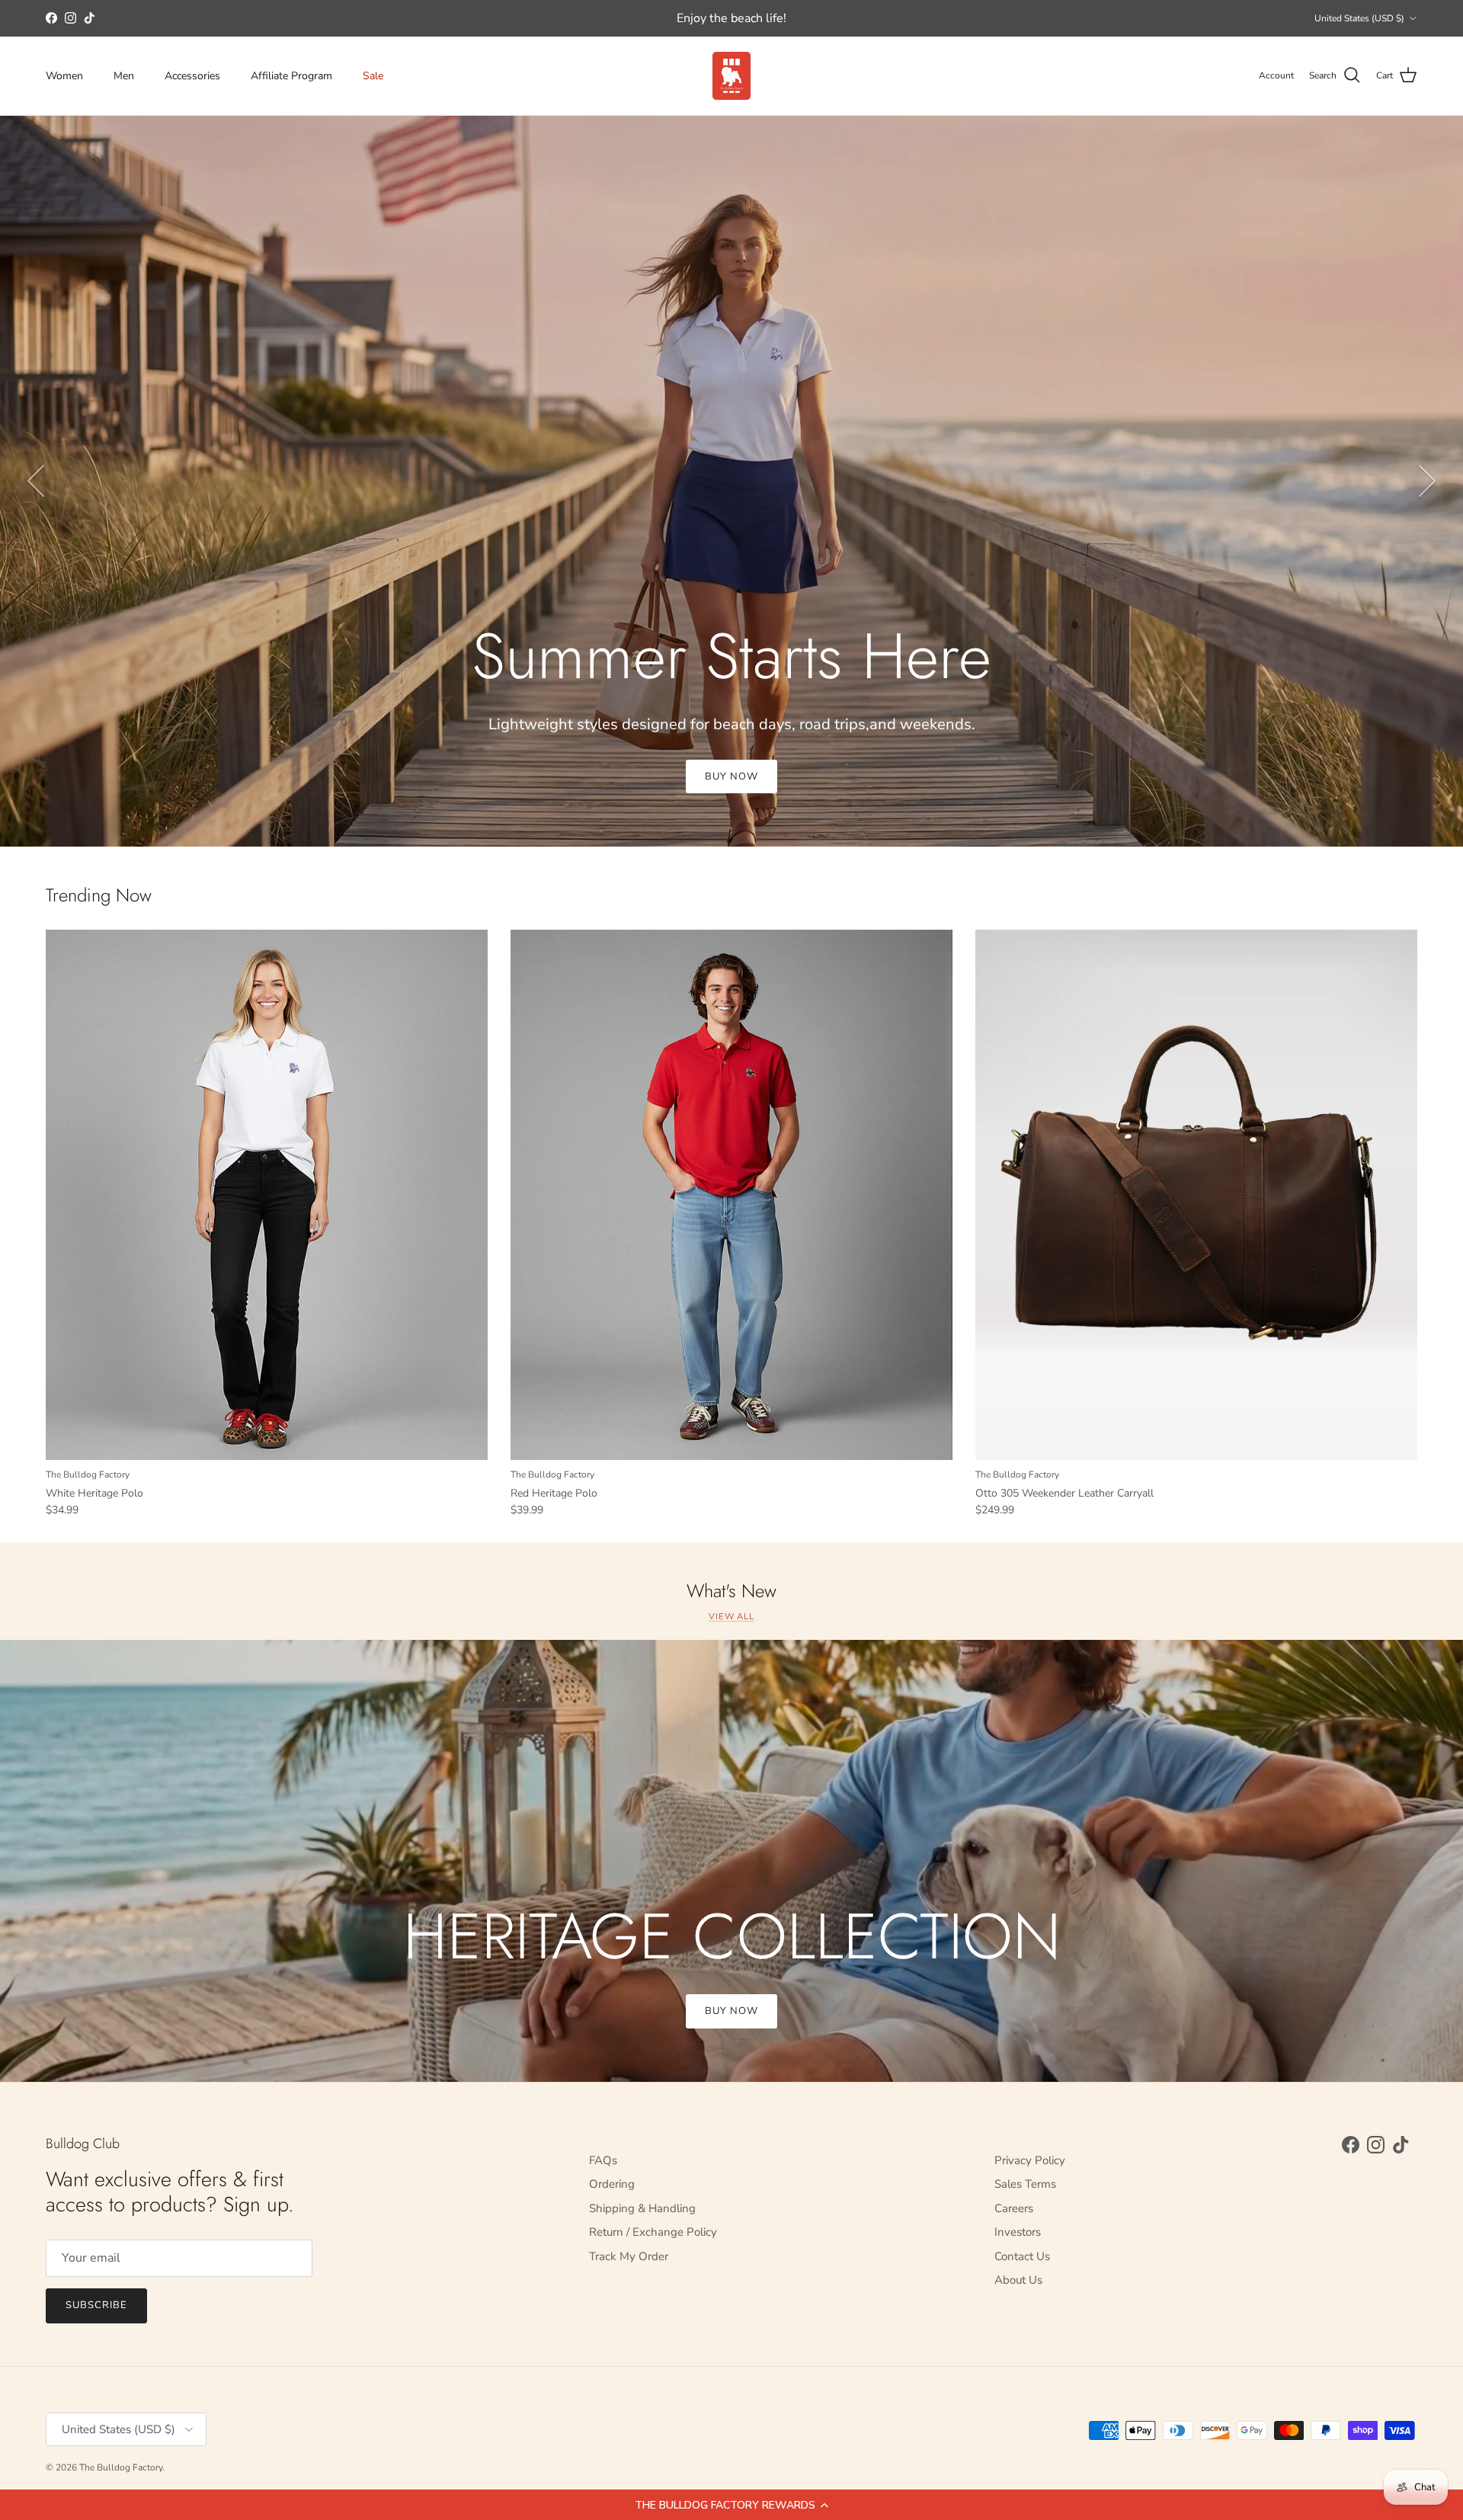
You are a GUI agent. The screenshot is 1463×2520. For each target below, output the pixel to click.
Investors (1018, 2232)
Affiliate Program (291, 76)
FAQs (603, 2160)
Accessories (192, 76)
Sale (373, 76)
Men (124, 76)
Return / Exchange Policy (653, 2232)
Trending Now (99, 896)
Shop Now (731, 776)
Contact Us (1022, 2256)
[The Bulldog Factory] (731, 76)
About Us (1018, 2280)
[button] (731, 2505)
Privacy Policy (1030, 2160)
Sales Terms (1025, 2184)
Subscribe (96, 2305)
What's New (731, 1591)
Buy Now (731, 2011)
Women (64, 76)
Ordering (612, 2184)
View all (731, 1617)
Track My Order (629, 2256)
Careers (1014, 2208)
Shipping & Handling (642, 2208)
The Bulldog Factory (121, 2467)
